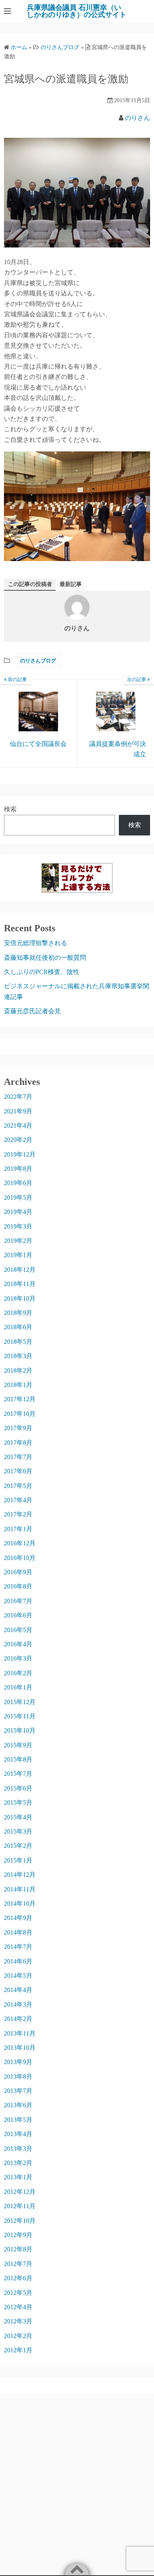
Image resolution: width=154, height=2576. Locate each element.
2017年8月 (18, 1443)
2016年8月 (18, 1586)
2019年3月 (18, 1226)
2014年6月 (18, 1961)
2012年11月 (20, 2206)
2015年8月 (18, 1759)
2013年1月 (18, 2177)
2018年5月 (18, 1342)
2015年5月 (18, 1803)
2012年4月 (18, 2307)
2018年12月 (20, 1270)
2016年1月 (18, 1687)
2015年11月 (20, 1716)
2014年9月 (18, 1918)
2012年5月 (18, 2293)
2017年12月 (20, 1399)
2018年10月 (20, 1298)
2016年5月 (18, 1630)
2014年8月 (18, 1932)
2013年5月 (18, 2120)
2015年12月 (20, 1702)
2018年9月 (18, 1313)
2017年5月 (18, 1486)
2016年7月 (18, 1601)
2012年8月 (18, 2249)
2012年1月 (18, 2350)
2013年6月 (18, 2105)
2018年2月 (18, 1371)
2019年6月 (18, 1183)
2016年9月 (18, 1572)
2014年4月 (18, 1990)
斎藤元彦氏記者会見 (32, 1011)
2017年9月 (18, 1428)
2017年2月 (18, 1514)
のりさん (137, 118)
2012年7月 (18, 2264)
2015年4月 (18, 1817)
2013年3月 (18, 2149)
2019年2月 (18, 1241)
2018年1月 (18, 1385)
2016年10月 (20, 1558)
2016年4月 (18, 1644)
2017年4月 (18, 1500)
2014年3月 (18, 2004)
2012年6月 (18, 2278)
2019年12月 (20, 1154)
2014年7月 (18, 1947)
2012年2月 (18, 2336)
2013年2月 (18, 2163)
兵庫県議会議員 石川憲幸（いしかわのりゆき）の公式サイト (77, 11)
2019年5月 (18, 1198)
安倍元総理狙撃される (36, 943)
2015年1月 (18, 1860)
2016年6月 (18, 1615)
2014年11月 (20, 1889)
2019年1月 (18, 1255)
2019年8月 (18, 1169)
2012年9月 (18, 2235)
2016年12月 (20, 1543)
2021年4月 (18, 1125)
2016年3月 (18, 1658)
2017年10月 (20, 1414)
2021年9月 (18, 1111)
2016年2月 (18, 1673)
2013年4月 (18, 2134)
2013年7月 (18, 2091)
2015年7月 (18, 1774)
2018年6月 (18, 1327)
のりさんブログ (38, 661)
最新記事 (71, 584)
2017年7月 (18, 1457)
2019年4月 (18, 1212)
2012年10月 (20, 2221)
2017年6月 (18, 1471)
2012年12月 (20, 2192)
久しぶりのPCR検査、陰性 (42, 972)
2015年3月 (18, 1831)
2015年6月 (18, 1788)
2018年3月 (18, 1356)
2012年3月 (18, 2321)
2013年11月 (20, 2033)
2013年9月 (18, 2062)
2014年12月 (20, 1875)
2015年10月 (20, 1730)
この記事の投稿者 (30, 584)
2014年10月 (20, 1903)
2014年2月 (18, 2019)
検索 (10, 809)
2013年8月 (18, 2077)
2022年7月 (18, 1097)
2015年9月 (18, 1745)
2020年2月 (18, 1140)
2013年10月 (20, 2048)
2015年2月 (18, 1846)
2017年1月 (18, 1529)
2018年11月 (20, 1284)
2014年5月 (18, 1976)
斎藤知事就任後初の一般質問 (45, 958)
